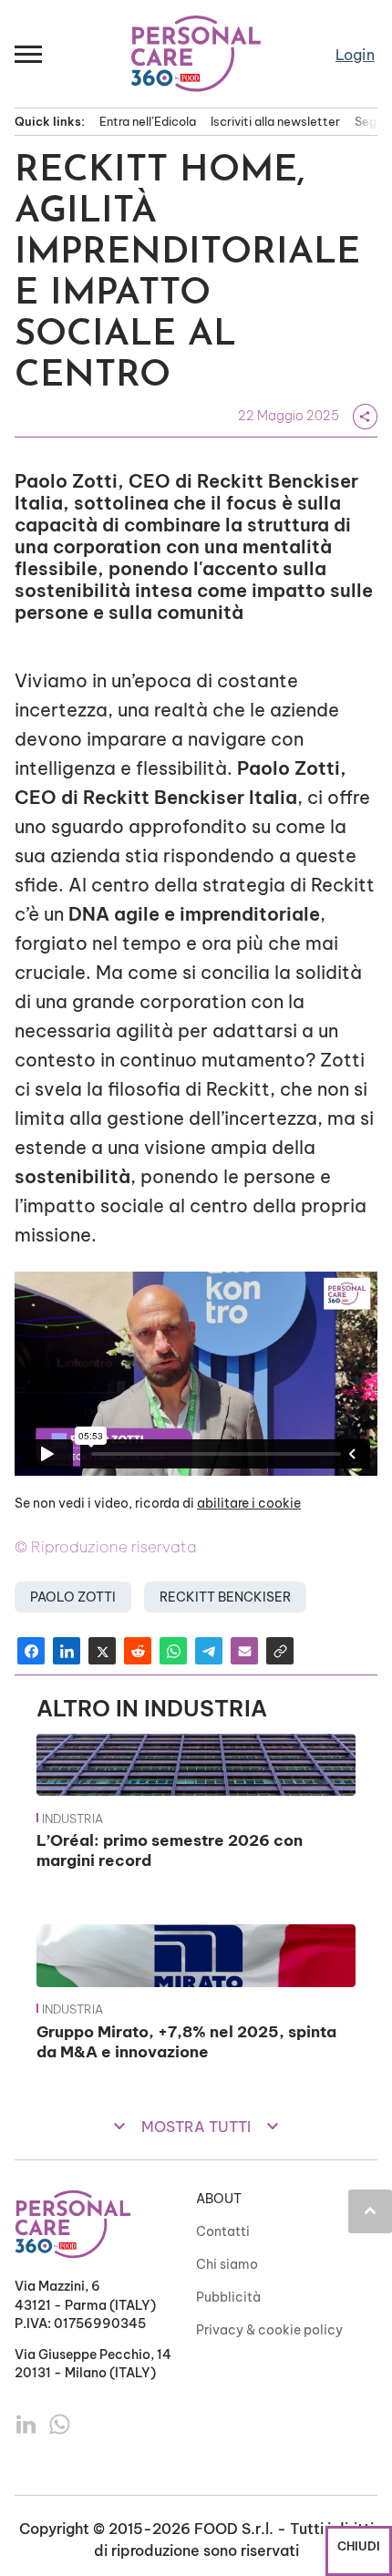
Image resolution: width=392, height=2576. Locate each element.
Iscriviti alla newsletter (275, 121)
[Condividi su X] (102, 1651)
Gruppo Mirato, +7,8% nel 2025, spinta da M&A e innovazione (186, 2041)
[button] (29, 54)
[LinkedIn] (28, 2423)
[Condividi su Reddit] (138, 1651)
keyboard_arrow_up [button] (370, 2210)
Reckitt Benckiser (225, 1597)
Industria (72, 1819)
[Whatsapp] (60, 2423)
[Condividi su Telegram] (209, 1651)
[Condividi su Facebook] (31, 1651)
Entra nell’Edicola (148, 121)
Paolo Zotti (73, 1597)
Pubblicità (228, 2297)
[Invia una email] (244, 1651)
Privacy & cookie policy (269, 2330)
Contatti (223, 2231)
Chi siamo (227, 2264)
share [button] (365, 417)
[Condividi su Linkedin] (67, 1651)
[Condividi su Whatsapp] (173, 1651)
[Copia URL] (280, 1651)
